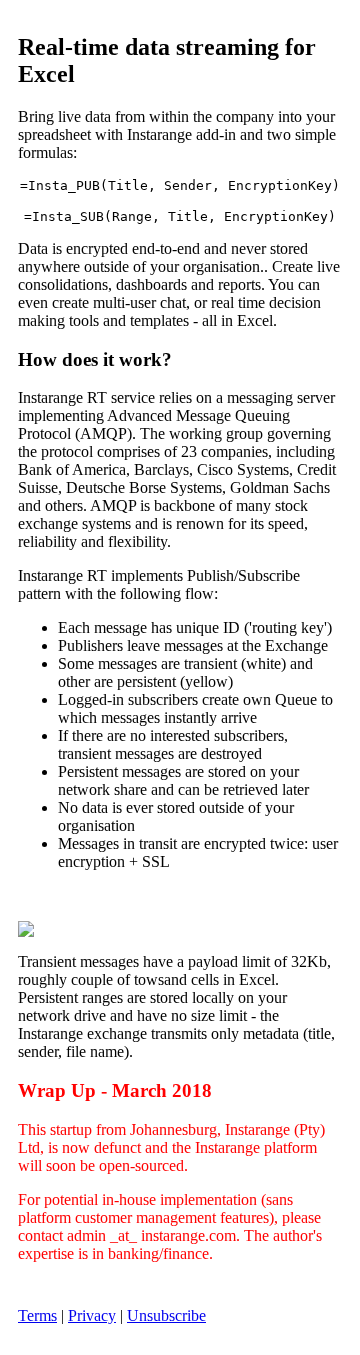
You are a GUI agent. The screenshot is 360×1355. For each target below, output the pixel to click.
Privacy (92, 1315)
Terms (37, 1315)
